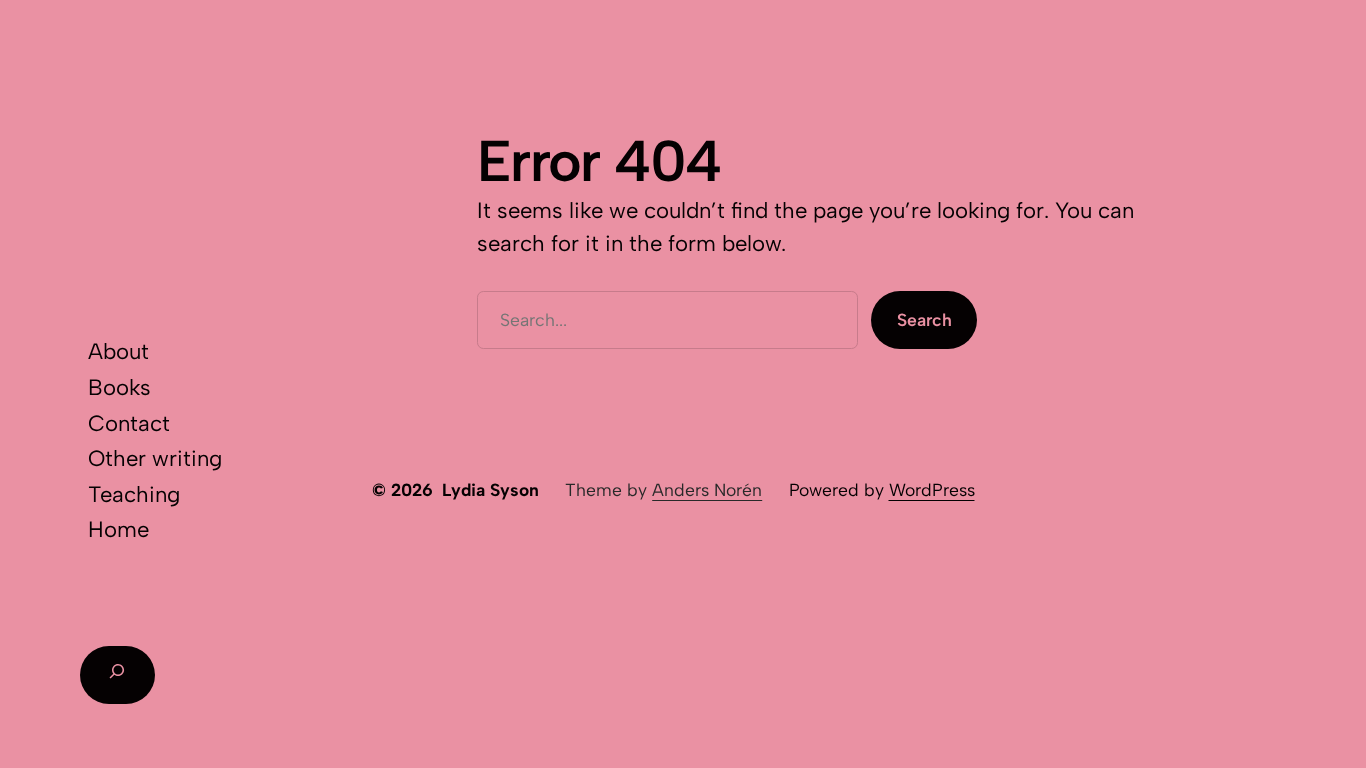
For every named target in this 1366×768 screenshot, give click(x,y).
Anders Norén (707, 489)
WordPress (932, 489)
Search (924, 319)
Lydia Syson (490, 489)
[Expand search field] (117, 675)
